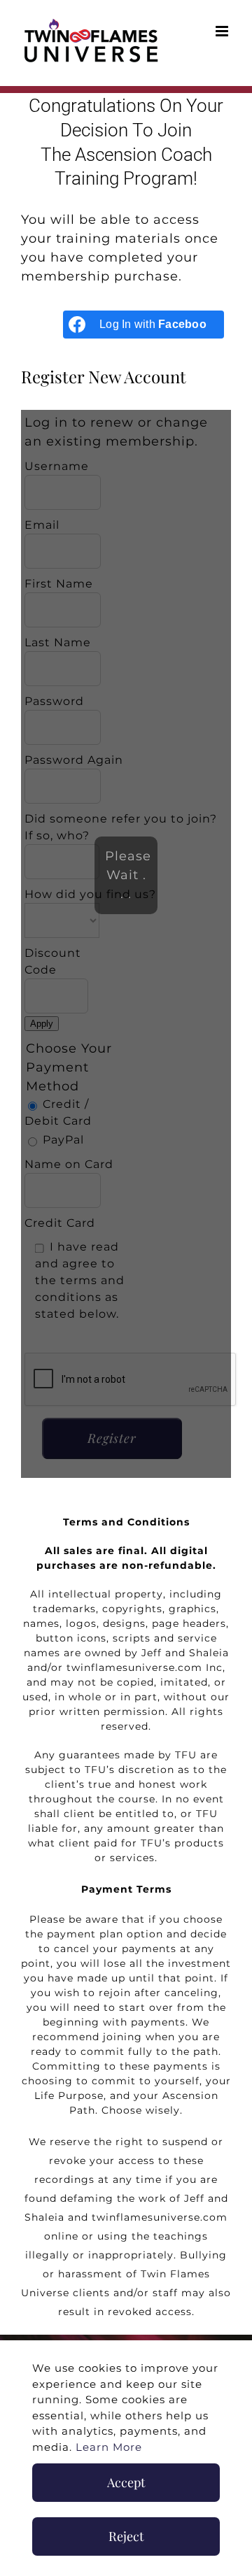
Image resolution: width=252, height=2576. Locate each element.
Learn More (109, 2447)
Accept (126, 2482)
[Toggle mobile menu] (223, 31)
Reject (126, 2536)
